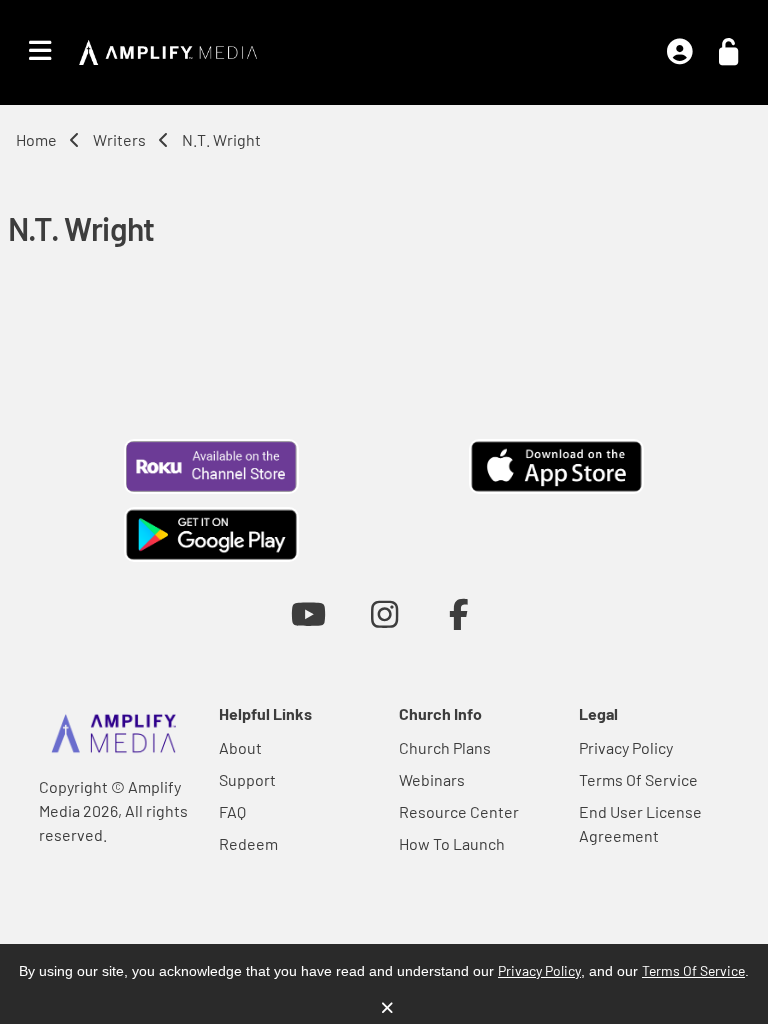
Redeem (248, 843)
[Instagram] (384, 613)
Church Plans (445, 747)
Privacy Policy (626, 747)
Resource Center (459, 811)
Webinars (432, 779)
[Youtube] (308, 613)
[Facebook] (459, 613)
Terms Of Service (638, 779)
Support (247, 779)
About (240, 747)
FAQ (232, 811)
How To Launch (452, 843)
